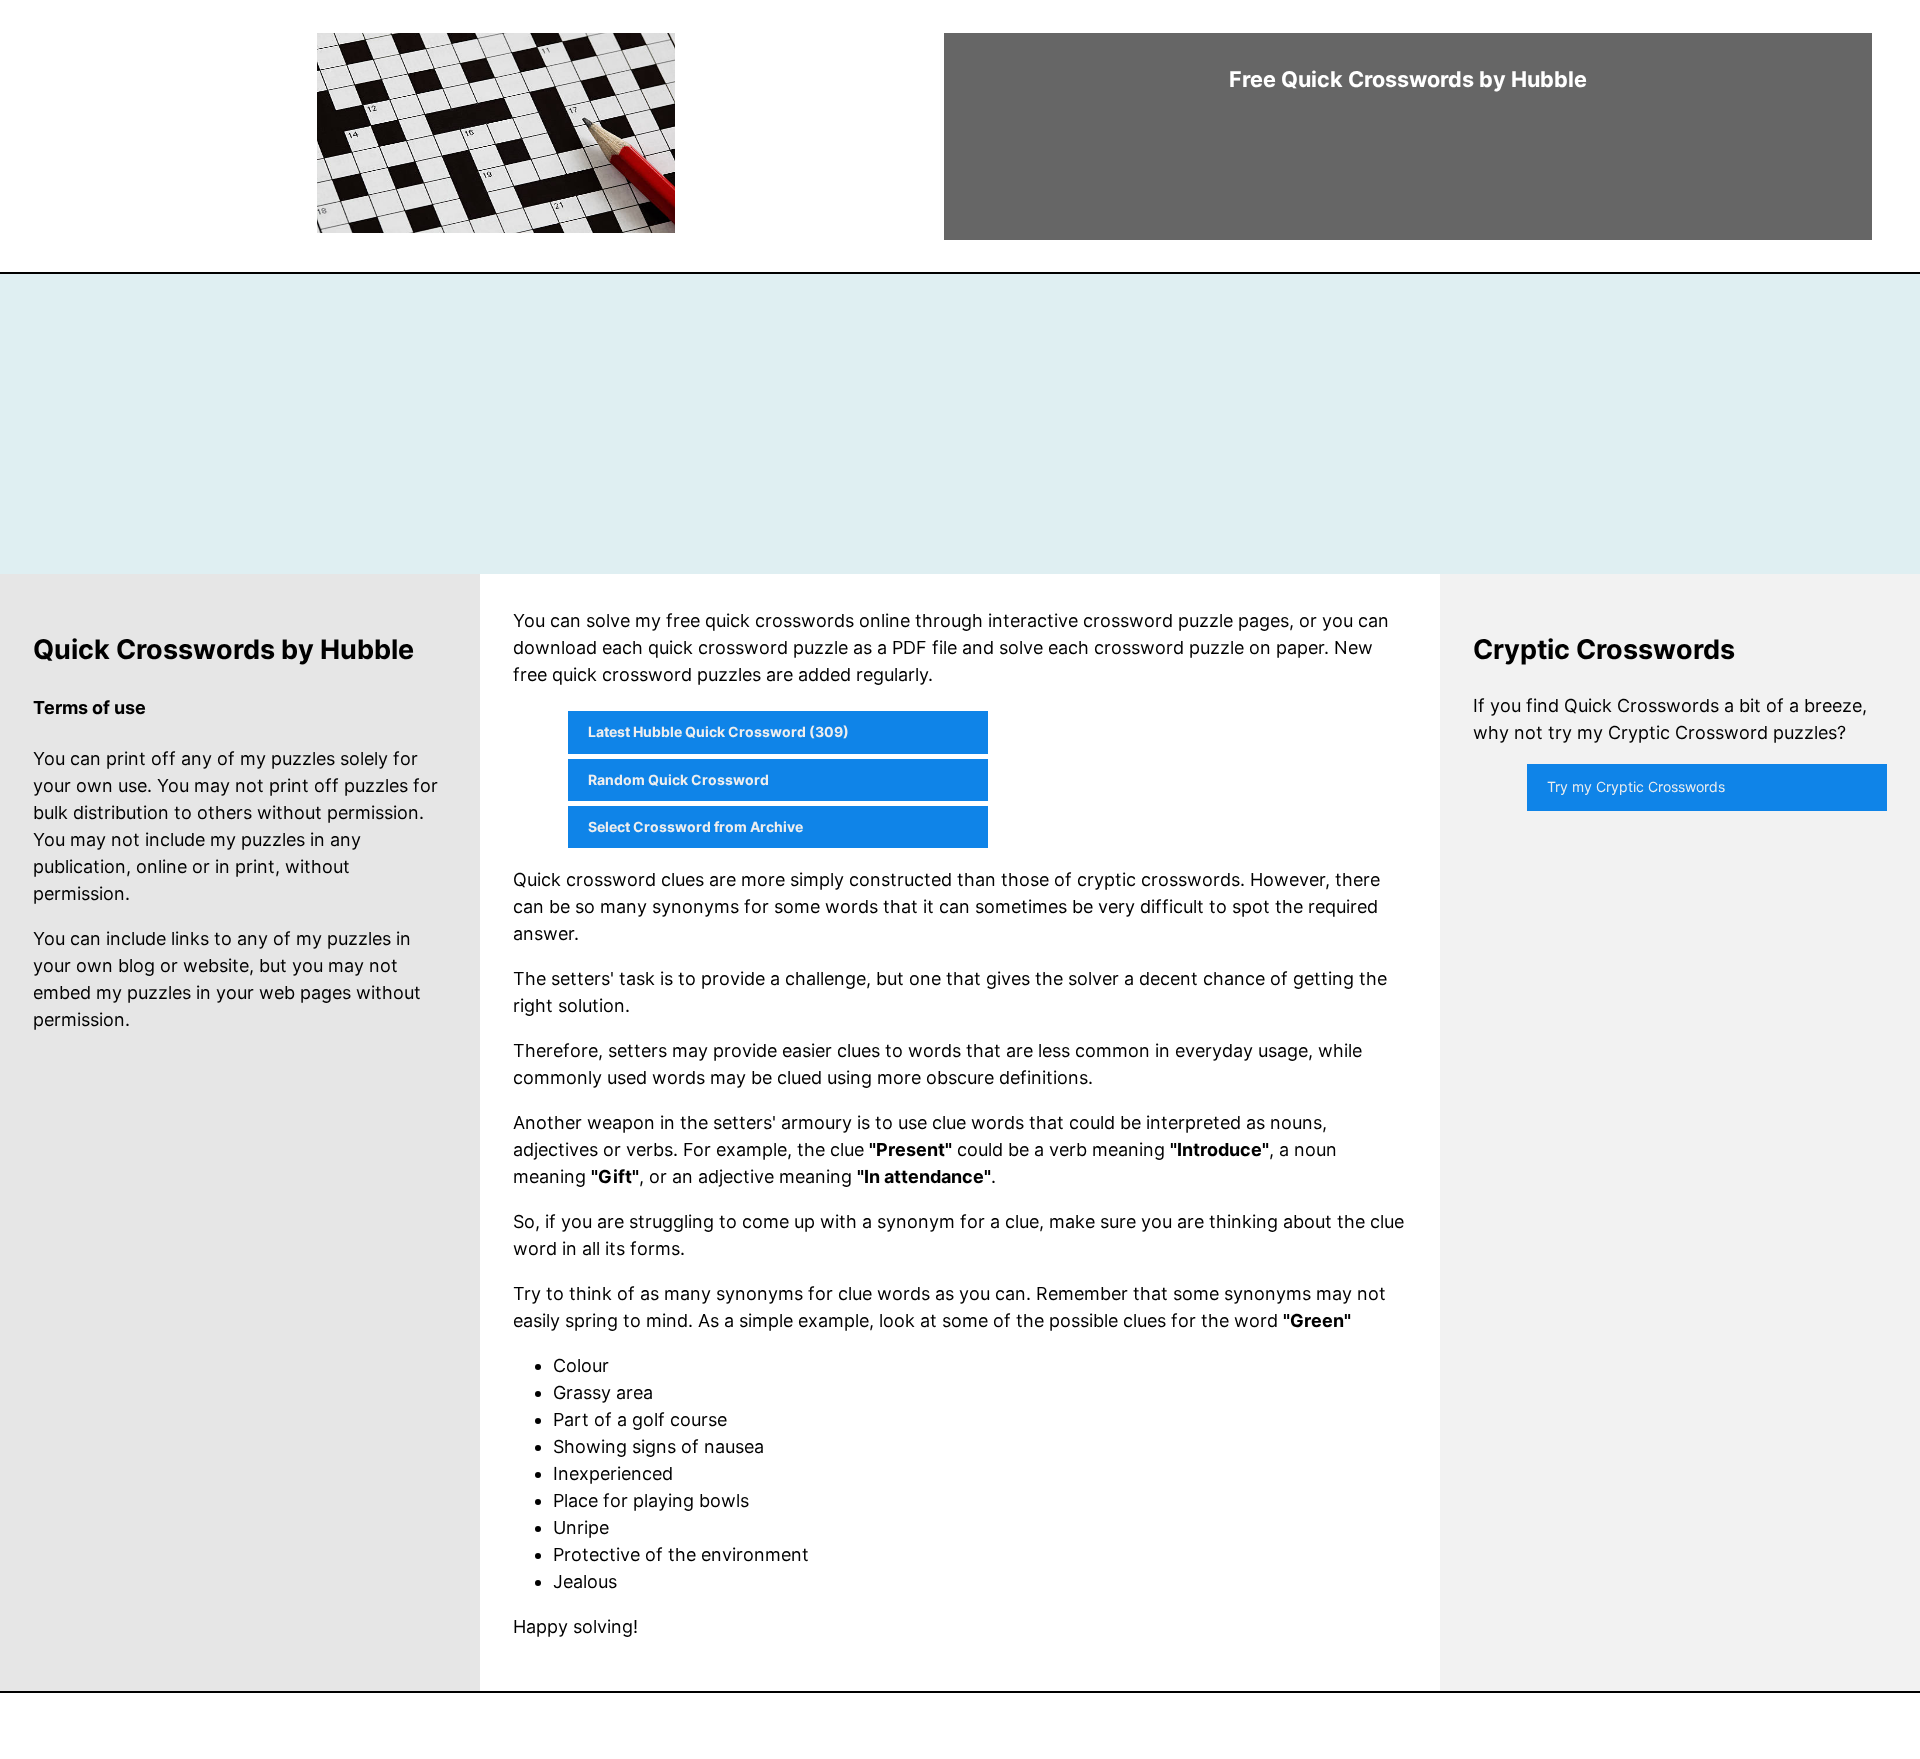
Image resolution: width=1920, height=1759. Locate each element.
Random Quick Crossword (678, 779)
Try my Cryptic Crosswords (1636, 786)
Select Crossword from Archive (695, 826)
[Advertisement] (960, 424)
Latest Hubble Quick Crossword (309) (718, 731)
